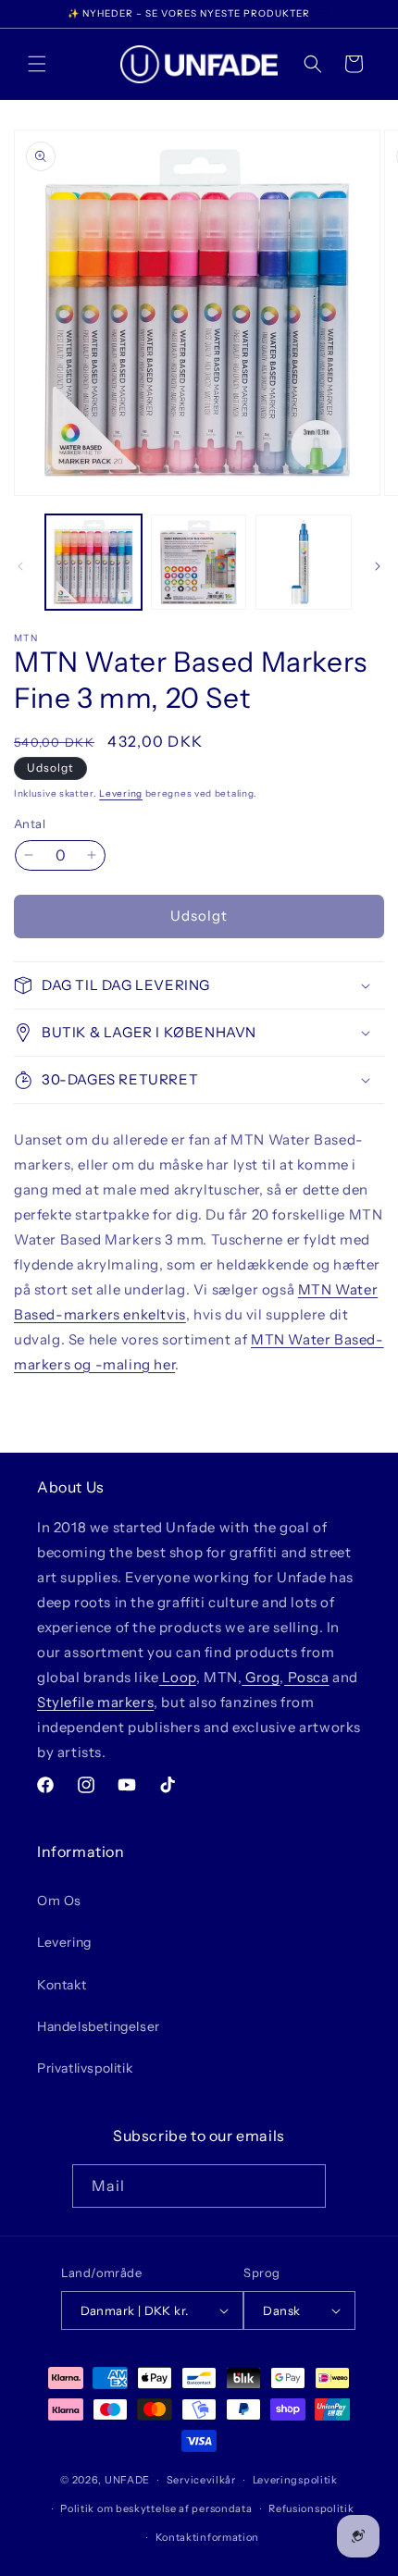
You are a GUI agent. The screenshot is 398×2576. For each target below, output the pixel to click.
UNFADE (127, 2480)
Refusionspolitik (311, 2508)
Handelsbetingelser (99, 2026)
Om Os (59, 1901)
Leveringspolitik (295, 2480)
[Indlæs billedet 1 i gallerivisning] (93, 563)
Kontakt (62, 1985)
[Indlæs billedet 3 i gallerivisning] (304, 563)
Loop (178, 1677)
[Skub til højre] (378, 566)
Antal (30, 824)
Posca (307, 1677)
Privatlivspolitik (85, 2068)
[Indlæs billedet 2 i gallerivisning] (199, 563)
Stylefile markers (95, 1702)
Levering (121, 793)
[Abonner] (305, 2186)
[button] (37, 64)
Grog (261, 1677)
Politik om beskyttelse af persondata (156, 2508)
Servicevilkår (201, 2480)
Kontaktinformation (208, 2537)
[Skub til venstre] (20, 566)
